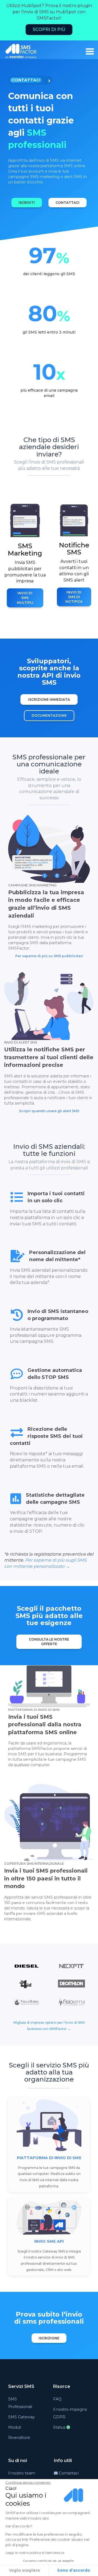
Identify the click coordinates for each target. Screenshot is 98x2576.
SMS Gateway (22, 2417)
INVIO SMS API (49, 2241)
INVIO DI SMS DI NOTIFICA (74, 597)
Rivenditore (19, 2438)
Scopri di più (49, 29)
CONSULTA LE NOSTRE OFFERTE (49, 1642)
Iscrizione (49, 2338)
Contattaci (68, 2473)
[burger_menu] (90, 51)
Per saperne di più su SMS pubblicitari (49, 956)
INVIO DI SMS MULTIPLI (25, 598)
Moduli (15, 2427)
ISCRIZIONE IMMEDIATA (49, 699)
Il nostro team (22, 2473)
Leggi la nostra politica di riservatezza (35, 2553)
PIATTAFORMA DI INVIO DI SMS (49, 2158)
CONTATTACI (68, 203)
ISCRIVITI (27, 203)
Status (60, 2427)
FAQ (57, 2399)
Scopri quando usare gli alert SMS (49, 1111)
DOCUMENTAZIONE (49, 716)
